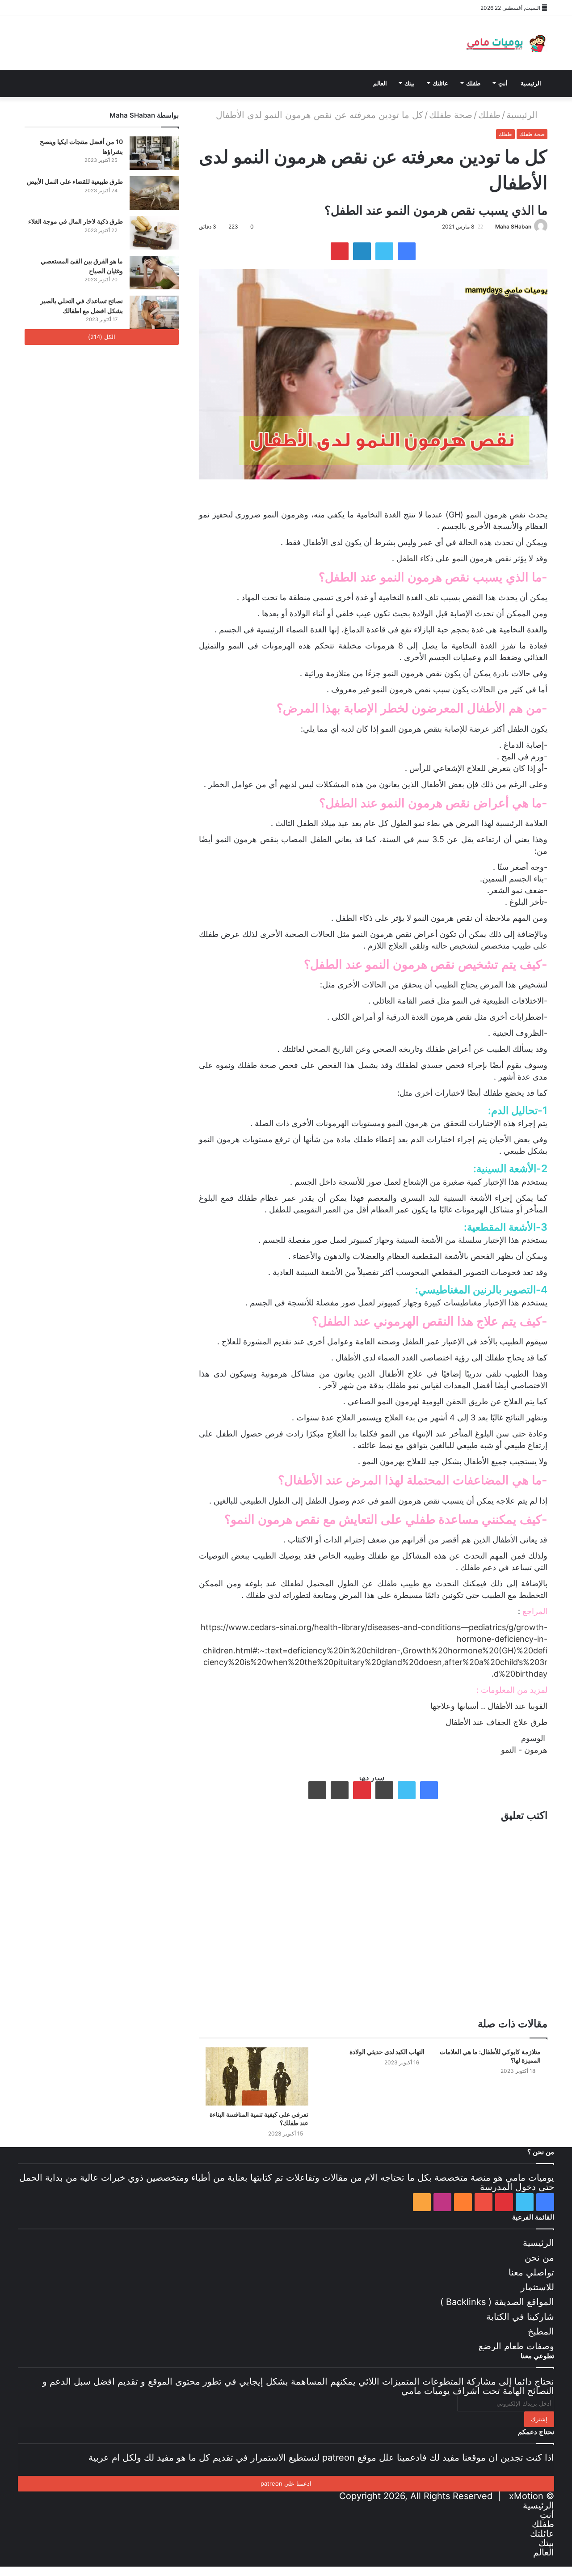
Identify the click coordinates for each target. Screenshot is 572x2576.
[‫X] (45, 8)
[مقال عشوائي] (139, 8)
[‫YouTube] (71, 8)
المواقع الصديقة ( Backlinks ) (497, 2302)
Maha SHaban (513, 227)
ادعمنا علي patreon (286, 2483)
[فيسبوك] (31, 8)
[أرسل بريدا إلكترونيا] (492, 227)
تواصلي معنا (531, 2272)
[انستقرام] (98, 8)
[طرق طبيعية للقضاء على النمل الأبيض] (154, 193)
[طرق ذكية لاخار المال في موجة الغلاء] (154, 233)
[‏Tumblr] (384, 1790)
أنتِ (503, 83)
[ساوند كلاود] (85, 8)
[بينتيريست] (58, 8)
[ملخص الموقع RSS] (112, 8)
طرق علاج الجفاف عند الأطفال (496, 1722)
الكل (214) (102, 337)
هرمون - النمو (524, 1750)
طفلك (473, 83)
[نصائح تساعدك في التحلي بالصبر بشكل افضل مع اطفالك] (154, 312)
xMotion (526, 2496)
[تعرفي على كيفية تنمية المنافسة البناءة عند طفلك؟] (257, 2076)
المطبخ (541, 2331)
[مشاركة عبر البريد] (340, 1790)
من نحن (539, 2258)
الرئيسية (531, 83)
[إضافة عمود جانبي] (152, 8)
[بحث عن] (125, 83)
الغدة (393, 515)
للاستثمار (537, 2287)
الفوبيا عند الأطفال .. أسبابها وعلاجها (489, 1706)
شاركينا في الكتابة (520, 2317)
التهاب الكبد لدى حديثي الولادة (387, 2052)
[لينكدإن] (362, 251)
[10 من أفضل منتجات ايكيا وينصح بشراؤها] (154, 153)
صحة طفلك (451, 115)
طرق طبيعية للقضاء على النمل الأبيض (75, 181)
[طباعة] (317, 1790)
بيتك (410, 83)
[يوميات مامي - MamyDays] (505, 43)
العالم (380, 83)
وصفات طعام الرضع (516, 2346)
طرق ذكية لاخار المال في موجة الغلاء (76, 221)
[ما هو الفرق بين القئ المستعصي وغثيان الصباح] (154, 273)
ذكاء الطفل (415, 558)
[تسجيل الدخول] (125, 8)
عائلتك (440, 83)
